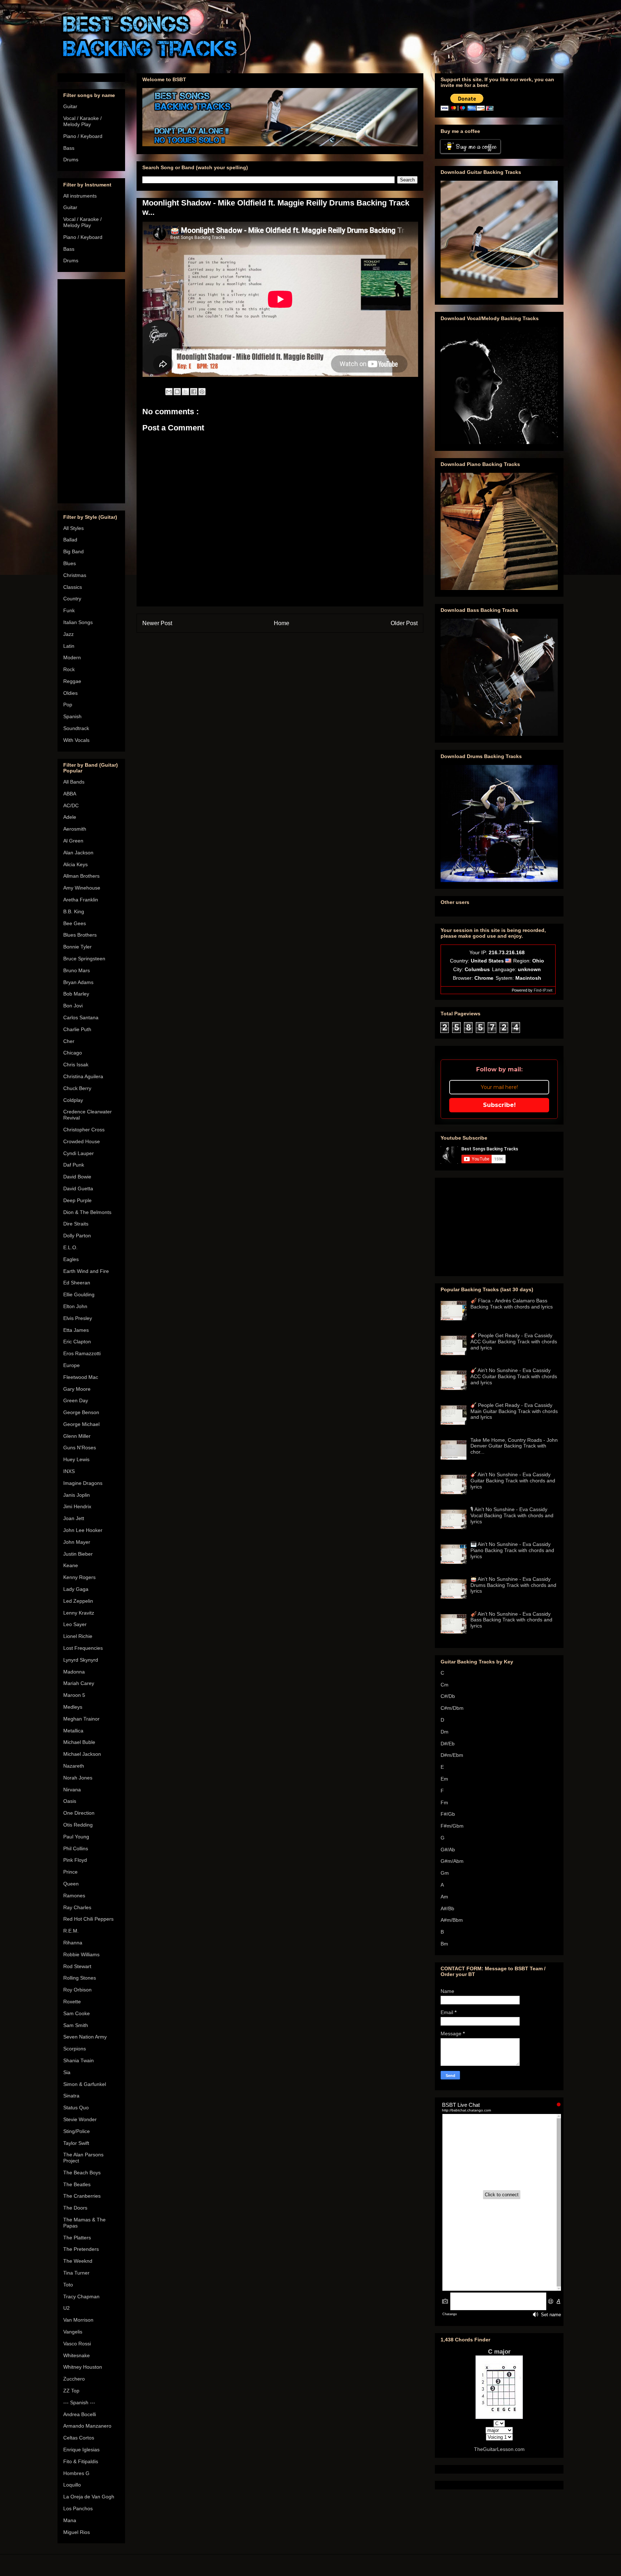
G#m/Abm (452, 1861)
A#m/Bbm (452, 1920)
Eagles (71, 1259)
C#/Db (448, 1696)
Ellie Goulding (79, 1294)
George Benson (81, 1412)
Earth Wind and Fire (86, 1271)
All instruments (80, 196)
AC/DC (71, 805)
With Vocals (76, 740)
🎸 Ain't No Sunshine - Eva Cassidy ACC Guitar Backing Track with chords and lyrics (514, 1376)
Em (444, 1779)
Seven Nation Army (85, 2037)
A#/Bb (447, 1908)
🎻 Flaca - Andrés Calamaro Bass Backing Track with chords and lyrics (512, 1304)
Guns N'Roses (80, 1448)
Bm (444, 1944)
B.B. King (74, 911)
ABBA (70, 794)
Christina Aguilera (83, 1076)
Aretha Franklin (81, 900)
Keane (71, 1565)
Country (72, 599)
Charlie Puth (77, 1029)
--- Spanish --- (79, 2402)
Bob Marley (76, 994)
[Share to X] (185, 392)
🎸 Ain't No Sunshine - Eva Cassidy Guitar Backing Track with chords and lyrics (513, 1481)
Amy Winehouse (82, 888)
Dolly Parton (77, 1236)
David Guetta (78, 1188)
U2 (66, 2308)
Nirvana (72, 1790)
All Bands (74, 782)
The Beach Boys (82, 2173)
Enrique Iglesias (81, 2450)
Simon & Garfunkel (85, 2084)
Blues (70, 563)
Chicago (73, 1053)
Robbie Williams (81, 1954)
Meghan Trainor (81, 1719)
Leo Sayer (75, 1624)
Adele (70, 817)
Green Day (76, 1400)
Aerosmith (75, 829)
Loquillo (72, 2485)
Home (282, 623)
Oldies (70, 693)
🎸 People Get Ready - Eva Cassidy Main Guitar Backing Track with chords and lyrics (514, 1411)
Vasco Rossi (77, 2344)
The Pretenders (81, 2249)
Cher (69, 1041)
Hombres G (76, 2473)
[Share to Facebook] (194, 392)
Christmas (75, 575)
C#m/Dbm (452, 1708)
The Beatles (77, 2184)
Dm (445, 1732)
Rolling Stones (80, 1978)
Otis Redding (78, 1825)
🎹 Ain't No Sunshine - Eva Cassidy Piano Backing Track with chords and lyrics (512, 1550)
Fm (444, 1802)
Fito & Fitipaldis (81, 2461)
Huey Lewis (76, 1459)
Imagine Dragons (83, 1483)
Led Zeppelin (78, 1601)
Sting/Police (77, 2131)
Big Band (73, 551)
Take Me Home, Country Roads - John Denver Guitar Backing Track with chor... (514, 1446)
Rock (69, 669)
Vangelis (73, 2332)
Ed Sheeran (77, 1283)
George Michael (81, 1424)
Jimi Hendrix (77, 1506)
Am (444, 1897)
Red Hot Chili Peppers (88, 1919)
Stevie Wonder (80, 2119)
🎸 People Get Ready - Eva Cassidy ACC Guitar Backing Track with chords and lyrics (514, 1342)
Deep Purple (77, 1200)
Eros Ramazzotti (82, 1353)
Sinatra (71, 2096)
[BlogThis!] (177, 392)
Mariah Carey (79, 1683)
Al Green (73, 841)
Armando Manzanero (87, 2426)
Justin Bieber (78, 1554)
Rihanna (73, 1943)
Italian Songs (78, 622)
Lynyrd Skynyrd (81, 1660)
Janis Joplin (77, 1495)
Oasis (70, 1801)
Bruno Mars (77, 970)
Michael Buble (79, 1742)
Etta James (76, 1330)
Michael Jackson (82, 1754)
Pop (68, 705)
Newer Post (157, 623)
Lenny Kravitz (79, 1613)
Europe (72, 1365)
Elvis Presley (78, 1318)
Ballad (70, 540)
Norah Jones (78, 1778)
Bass (69, 148)
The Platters (77, 2238)
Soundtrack (76, 728)
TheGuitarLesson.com (499, 2449)
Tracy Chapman (81, 2296)
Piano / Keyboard (83, 136)
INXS (69, 1471)
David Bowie (77, 1177)
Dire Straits (76, 1224)
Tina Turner (76, 2273)
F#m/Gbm (452, 1826)
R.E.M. (71, 1931)
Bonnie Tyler (77, 947)
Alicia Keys (75, 864)
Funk (69, 610)
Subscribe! (499, 1105)
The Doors (75, 2208)
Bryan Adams (78, 982)
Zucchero (74, 2379)
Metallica (73, 1731)
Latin (69, 646)
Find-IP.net (543, 990)
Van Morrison (78, 2320)
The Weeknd (78, 2261)
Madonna (74, 1672)
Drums (71, 160)
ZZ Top (71, 2391)
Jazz (68, 634)
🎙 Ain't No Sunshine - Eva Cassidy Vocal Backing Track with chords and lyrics (512, 1515)
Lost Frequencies (83, 1648)
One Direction (79, 1813)
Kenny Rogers (79, 1577)
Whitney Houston (83, 2367)
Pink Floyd (75, 1860)
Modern (72, 657)
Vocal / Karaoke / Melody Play (82, 121)
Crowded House (82, 1141)
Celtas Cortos (79, 2438)
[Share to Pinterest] (202, 392)
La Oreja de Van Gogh (89, 2497)
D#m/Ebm (452, 1755)
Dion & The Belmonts (87, 1212)
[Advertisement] (91, 390)
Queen (71, 1884)
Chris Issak (76, 1065)
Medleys (73, 1707)
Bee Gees (75, 923)
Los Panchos (78, 2508)
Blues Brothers (80, 935)
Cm (445, 1685)
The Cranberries (82, 2196)
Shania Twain (79, 2060)
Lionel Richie (78, 1636)
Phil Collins (76, 1848)
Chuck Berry (77, 1088)
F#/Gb (448, 1814)
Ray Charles (77, 1907)
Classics (73, 587)
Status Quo (76, 2108)
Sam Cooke (77, 2013)
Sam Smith (76, 2025)
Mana (70, 2520)
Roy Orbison (77, 1990)
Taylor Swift (76, 2143)
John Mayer (77, 1542)
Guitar (70, 106)
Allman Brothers (81, 876)
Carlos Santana (81, 1017)
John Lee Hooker (83, 1530)
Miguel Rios (77, 2532)
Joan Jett (74, 1518)
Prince (70, 1872)
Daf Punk (74, 1165)
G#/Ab (448, 1850)
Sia (67, 2072)
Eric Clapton (77, 1342)
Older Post (404, 623)
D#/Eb (448, 1744)
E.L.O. (70, 1247)
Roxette (72, 2002)
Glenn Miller (77, 1436)
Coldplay (73, 1100)
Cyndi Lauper (79, 1153)
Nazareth (74, 1766)
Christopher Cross (84, 1130)
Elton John (75, 1306)
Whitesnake (77, 2355)
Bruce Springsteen (84, 959)
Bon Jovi (73, 1006)
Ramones (74, 1896)
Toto (68, 2285)
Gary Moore (77, 1389)
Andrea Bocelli (80, 2414)
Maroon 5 (74, 1695)
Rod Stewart (77, 1966)
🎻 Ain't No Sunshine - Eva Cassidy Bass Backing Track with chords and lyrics (511, 1620)
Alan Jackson (78, 853)
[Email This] (169, 392)
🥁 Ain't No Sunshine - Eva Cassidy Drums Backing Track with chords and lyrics (513, 1585)
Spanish (72, 716)
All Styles (73, 528)
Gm (445, 1873)
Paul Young (76, 1837)
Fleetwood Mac (81, 1377)
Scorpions (75, 2049)
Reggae (72, 681)
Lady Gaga (76, 1589)
